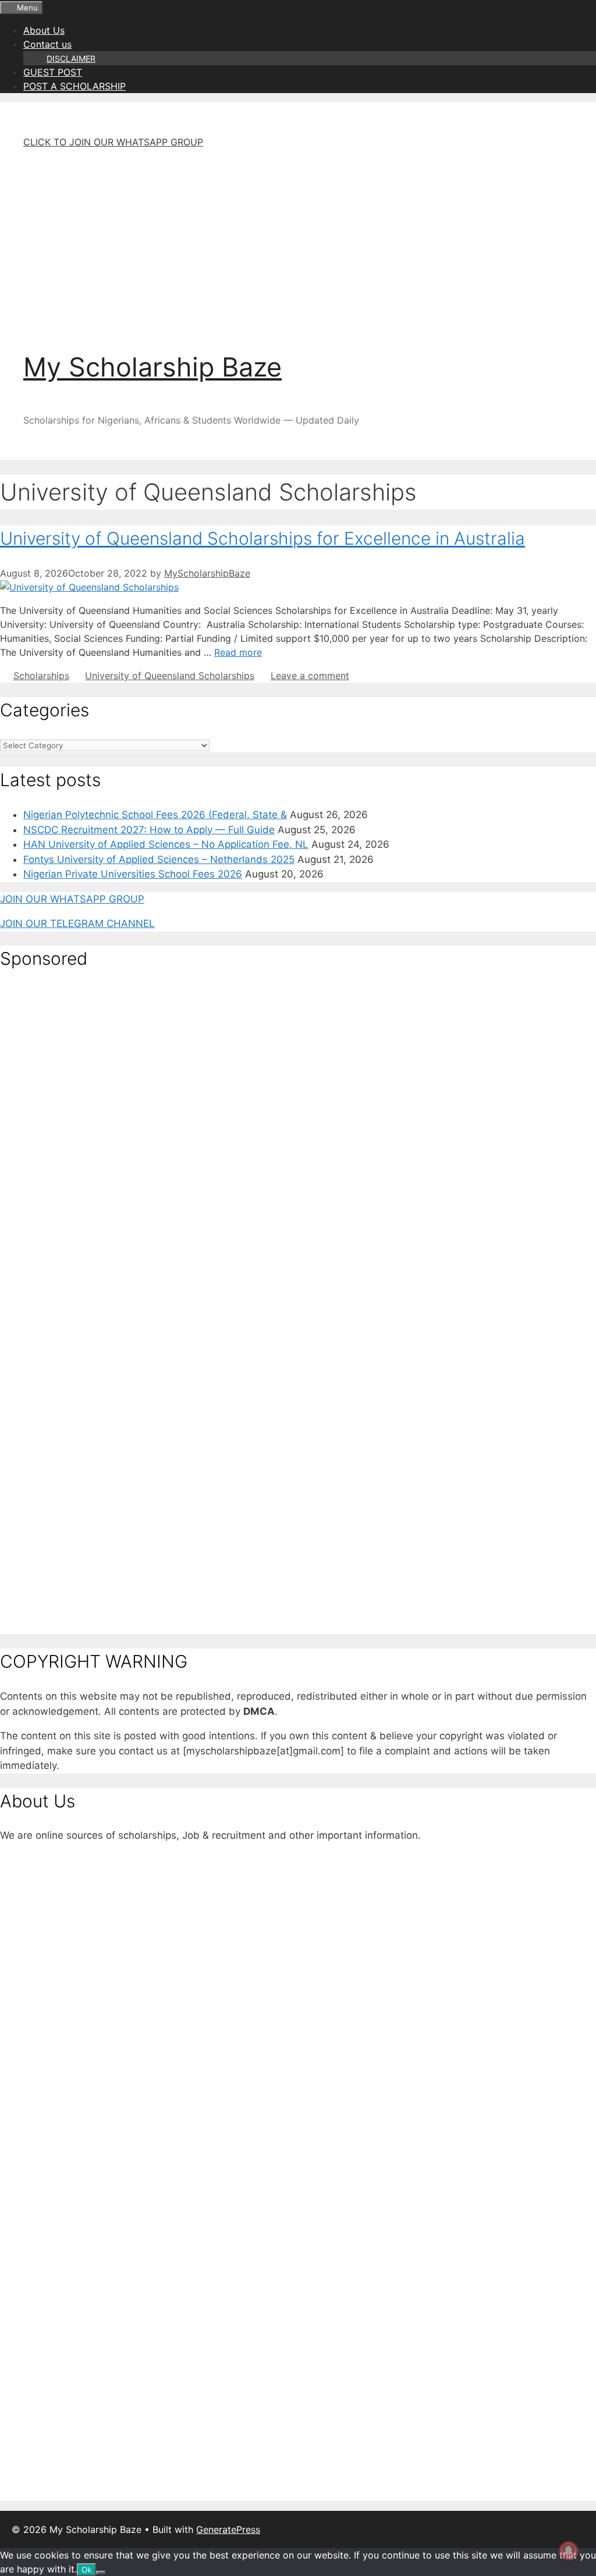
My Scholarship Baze (152, 367)
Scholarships (41, 676)
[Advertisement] (298, 240)
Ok (86, 2570)
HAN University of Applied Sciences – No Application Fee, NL (166, 844)
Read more (238, 652)
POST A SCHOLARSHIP (74, 86)
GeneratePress (228, 2529)
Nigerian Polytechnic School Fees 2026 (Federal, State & (155, 815)
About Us (44, 30)
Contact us (47, 44)
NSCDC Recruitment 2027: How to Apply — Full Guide (149, 830)
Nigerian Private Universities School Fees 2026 (133, 874)
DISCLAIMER (71, 58)
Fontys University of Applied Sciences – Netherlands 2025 (159, 859)
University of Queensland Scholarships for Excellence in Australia (262, 538)
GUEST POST (53, 72)
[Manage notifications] (569, 2550)
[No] (101, 2573)
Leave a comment (310, 676)
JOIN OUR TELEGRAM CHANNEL (77, 923)
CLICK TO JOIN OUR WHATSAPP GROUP (113, 142)
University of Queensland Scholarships (170, 676)
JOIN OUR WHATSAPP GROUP (72, 899)
